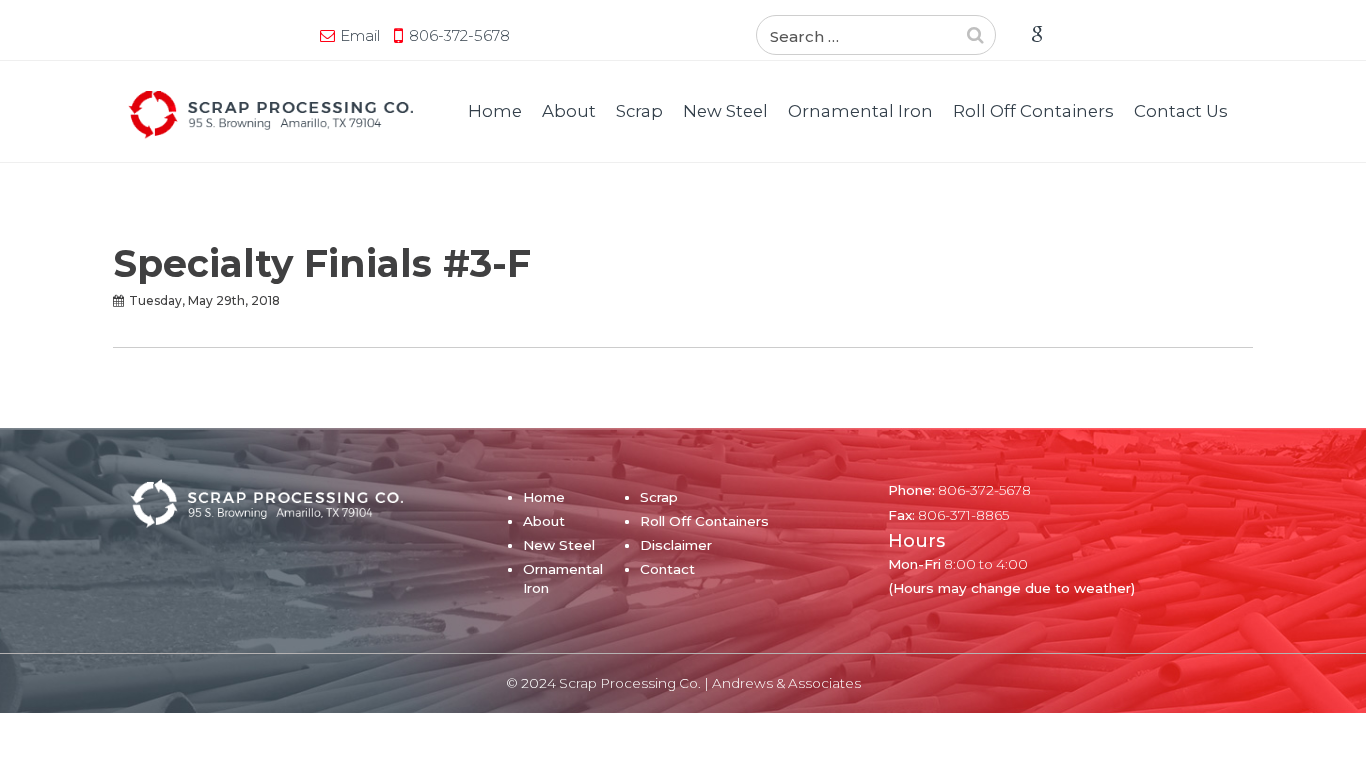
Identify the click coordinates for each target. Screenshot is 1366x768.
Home (495, 111)
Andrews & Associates (786, 683)
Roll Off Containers (1033, 111)
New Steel (725, 111)
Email (360, 35)
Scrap (639, 111)
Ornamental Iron (860, 111)
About (569, 111)
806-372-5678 (459, 35)
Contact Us (1181, 111)
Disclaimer (676, 545)
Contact (667, 569)
